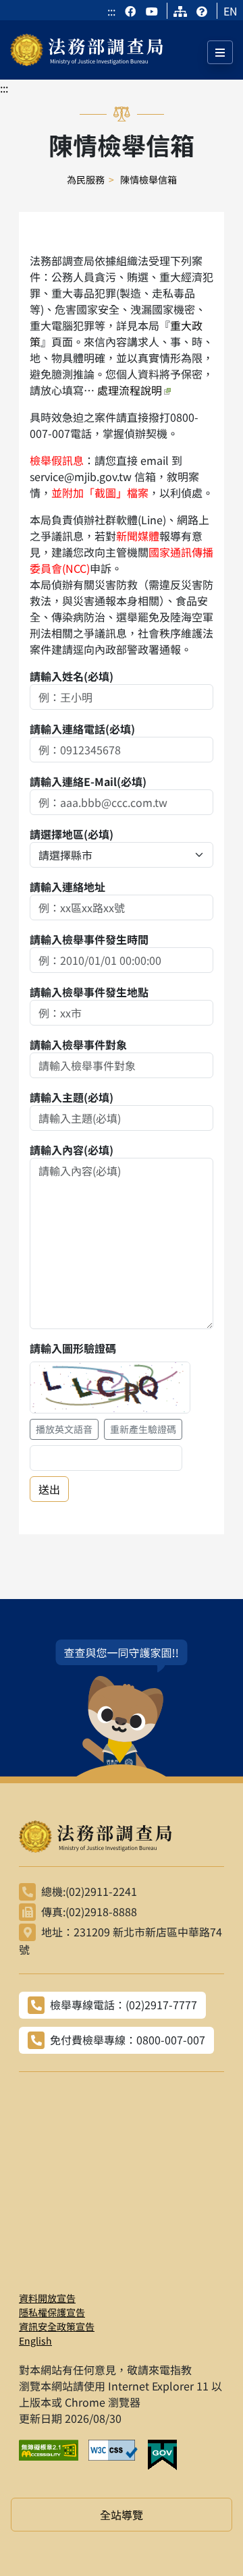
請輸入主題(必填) (72, 1097)
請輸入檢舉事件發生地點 (89, 992)
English (35, 2341)
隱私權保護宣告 (52, 2312)
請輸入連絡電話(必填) (82, 729)
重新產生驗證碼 (143, 1429)
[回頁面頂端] (208, 2541)
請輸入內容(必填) (72, 1150)
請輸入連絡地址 (67, 887)
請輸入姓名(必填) (72, 676)
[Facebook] (132, 11)
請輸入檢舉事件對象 (78, 1044)
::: (111, 11)
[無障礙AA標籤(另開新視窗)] (54, 2455)
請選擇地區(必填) (72, 834)
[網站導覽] (180, 11)
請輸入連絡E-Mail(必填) (88, 781)
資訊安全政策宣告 (57, 2326)
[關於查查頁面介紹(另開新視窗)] (122, 1708)
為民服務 (86, 179)
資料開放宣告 (47, 2298)
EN (231, 11)
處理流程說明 (130, 390)
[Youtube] (152, 11)
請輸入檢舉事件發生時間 (89, 939)
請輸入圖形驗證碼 (73, 1348)
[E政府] (167, 2455)
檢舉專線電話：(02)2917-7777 (124, 2005)
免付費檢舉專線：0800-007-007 (128, 2040)
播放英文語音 (64, 1429)
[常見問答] (202, 11)
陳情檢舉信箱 (148, 179)
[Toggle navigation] (220, 52)
